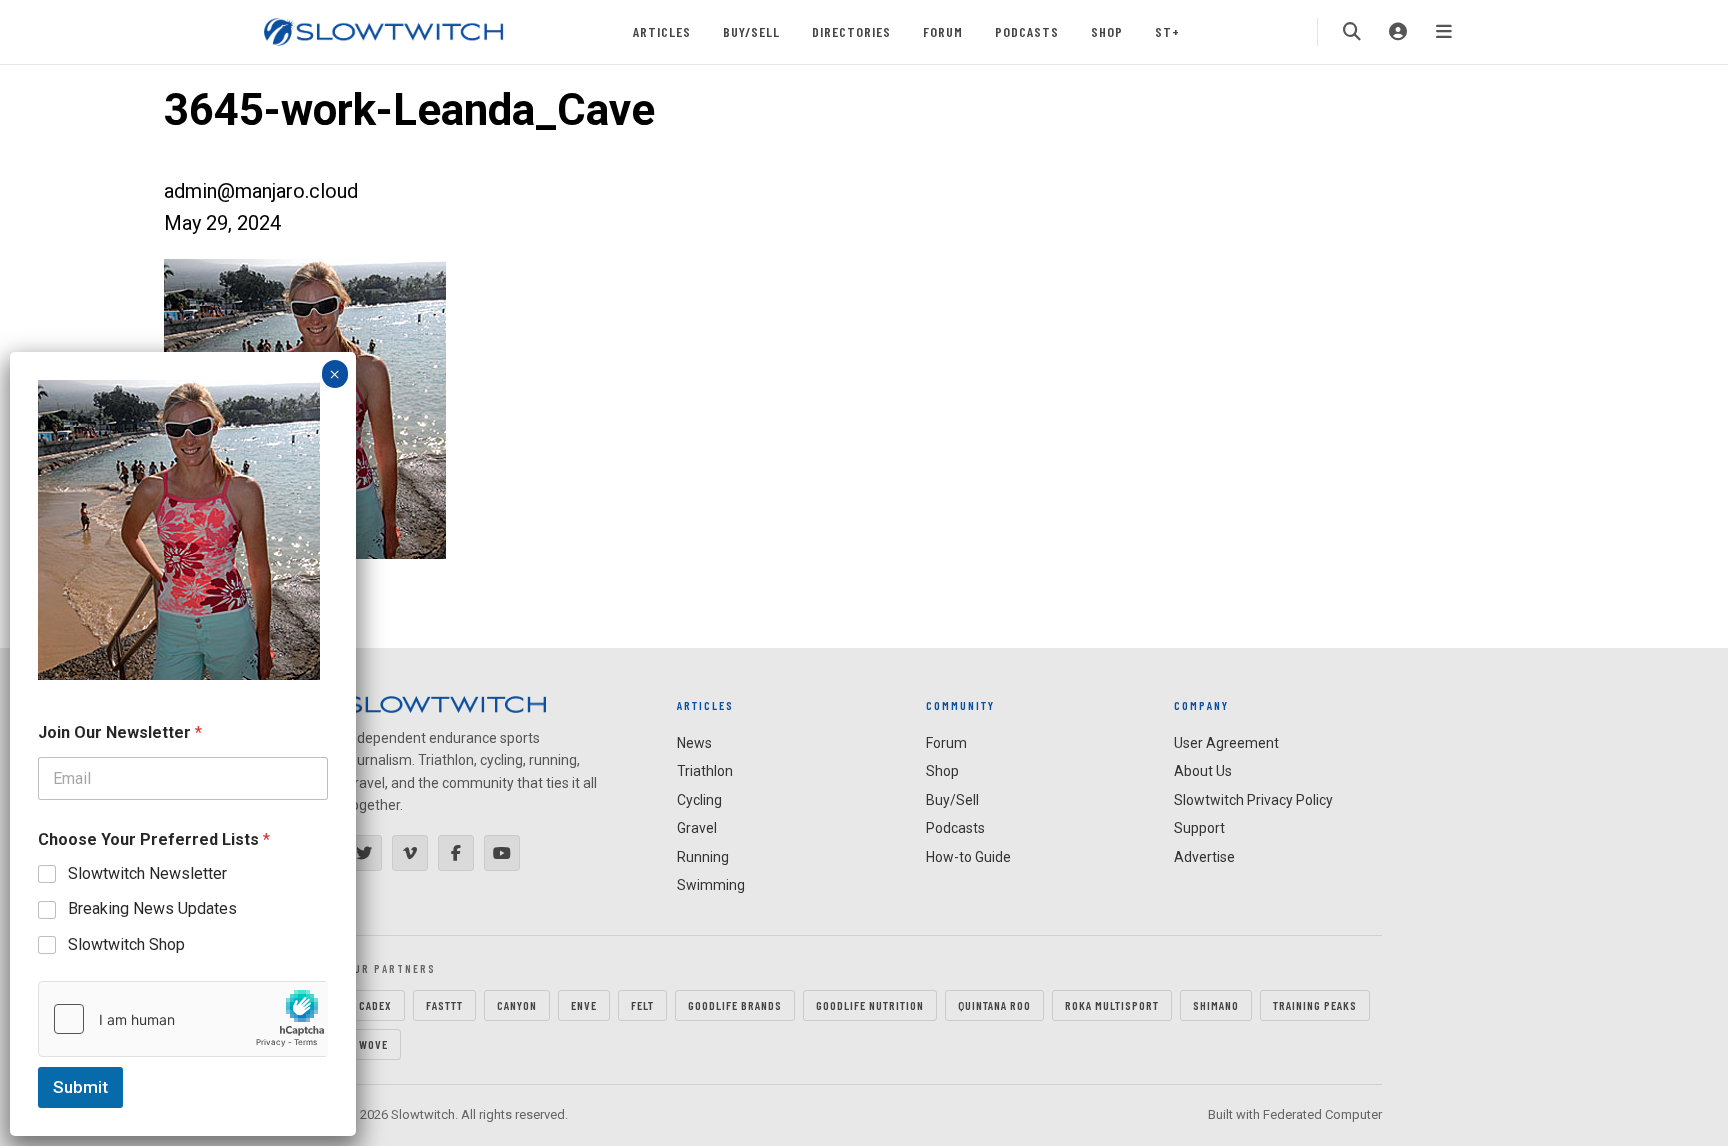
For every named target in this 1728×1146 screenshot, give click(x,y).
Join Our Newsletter (120, 732)
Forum (943, 31)
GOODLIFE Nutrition (870, 1005)
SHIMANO (1216, 1005)
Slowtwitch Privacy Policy (1253, 800)
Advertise (1204, 857)
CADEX (375, 1005)
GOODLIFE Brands (735, 1005)
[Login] (1398, 32)
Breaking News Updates (152, 908)
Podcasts (1027, 31)
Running (703, 857)
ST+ (1167, 31)
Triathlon (705, 771)
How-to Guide (968, 857)
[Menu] (1444, 32)
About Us (1203, 771)
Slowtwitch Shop (126, 944)
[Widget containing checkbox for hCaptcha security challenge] (183, 1019)
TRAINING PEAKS (1315, 1005)
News (694, 743)
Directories (851, 31)
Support (1199, 828)
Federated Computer (1322, 1114)
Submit (80, 1087)
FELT (642, 1005)
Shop (1107, 31)
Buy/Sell (751, 31)
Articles (662, 31)
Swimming (711, 885)
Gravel (697, 828)
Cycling (699, 800)
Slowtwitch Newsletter (147, 873)
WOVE (373, 1044)
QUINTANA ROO (994, 1005)
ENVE (584, 1005)
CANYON (517, 1005)
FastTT (444, 1005)
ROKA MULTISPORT (1112, 1005)
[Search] (1352, 32)
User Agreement (1226, 743)
